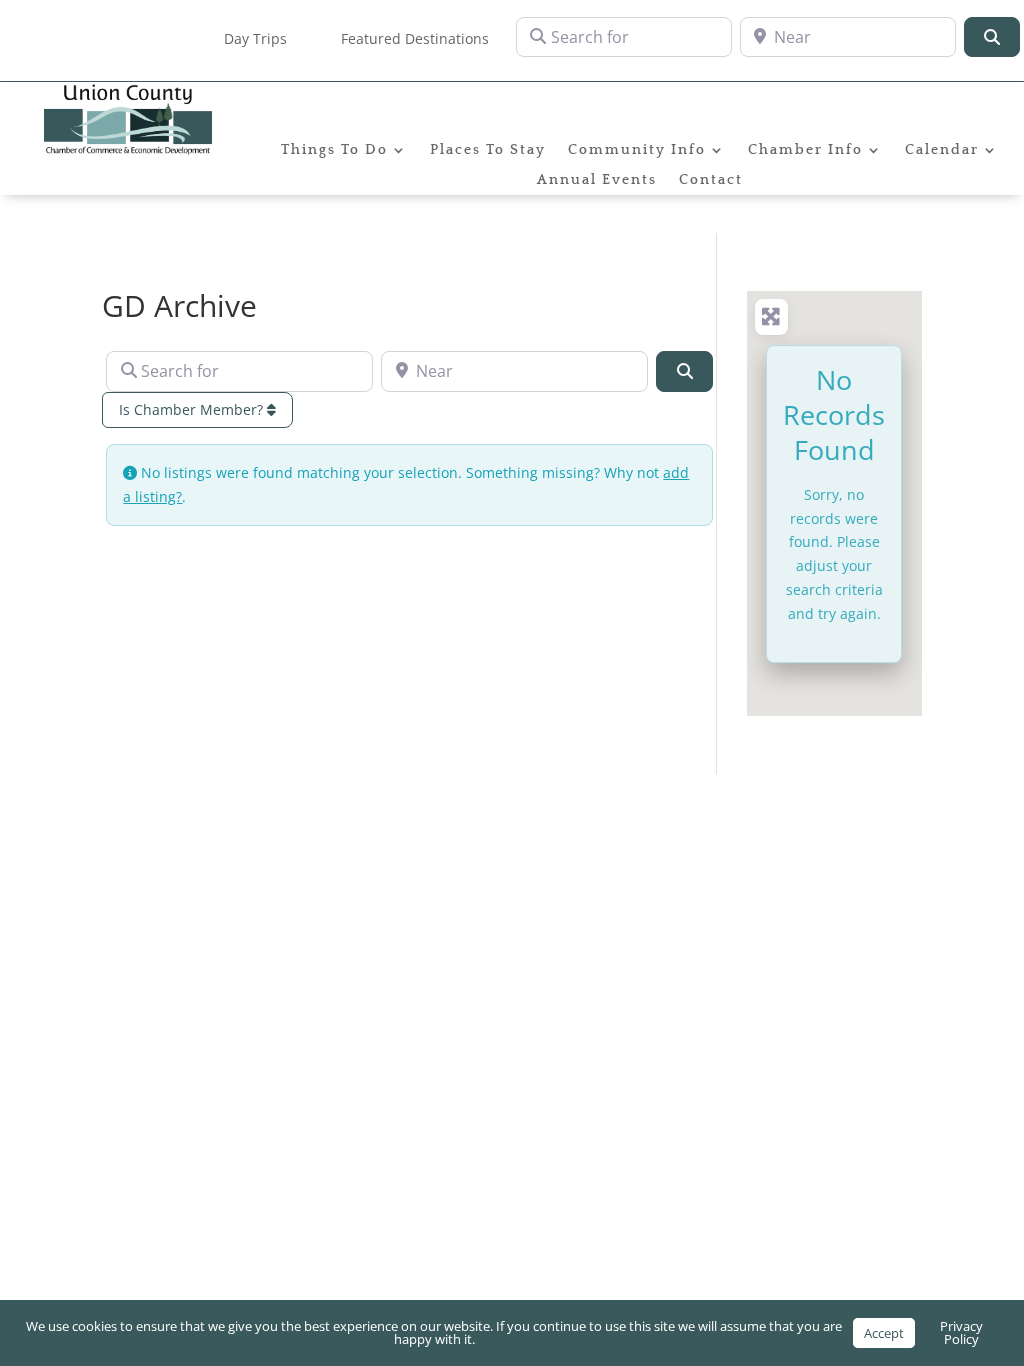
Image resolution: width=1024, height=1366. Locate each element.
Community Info (637, 150)
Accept (884, 1333)
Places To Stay (488, 150)
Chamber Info (805, 150)
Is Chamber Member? (193, 409)
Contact (711, 180)
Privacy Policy (961, 1332)
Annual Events (597, 180)
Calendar (942, 150)
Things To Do (334, 150)
